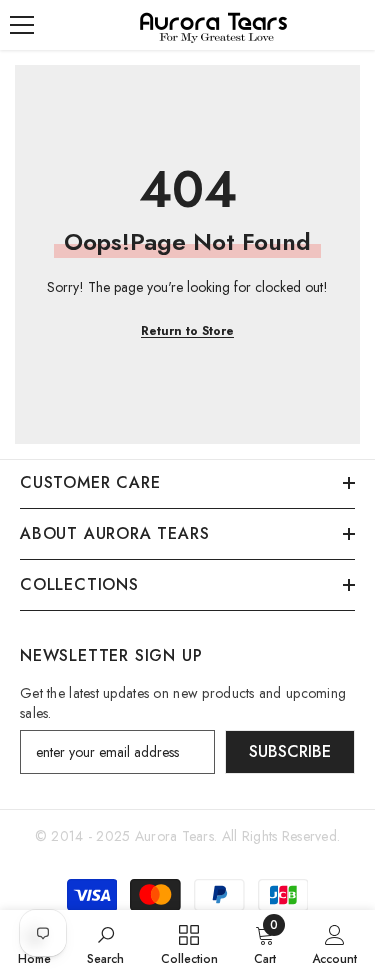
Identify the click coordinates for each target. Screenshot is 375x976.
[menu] (22, 25)
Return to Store (187, 331)
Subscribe (290, 751)
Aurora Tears (174, 836)
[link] (105, 943)
